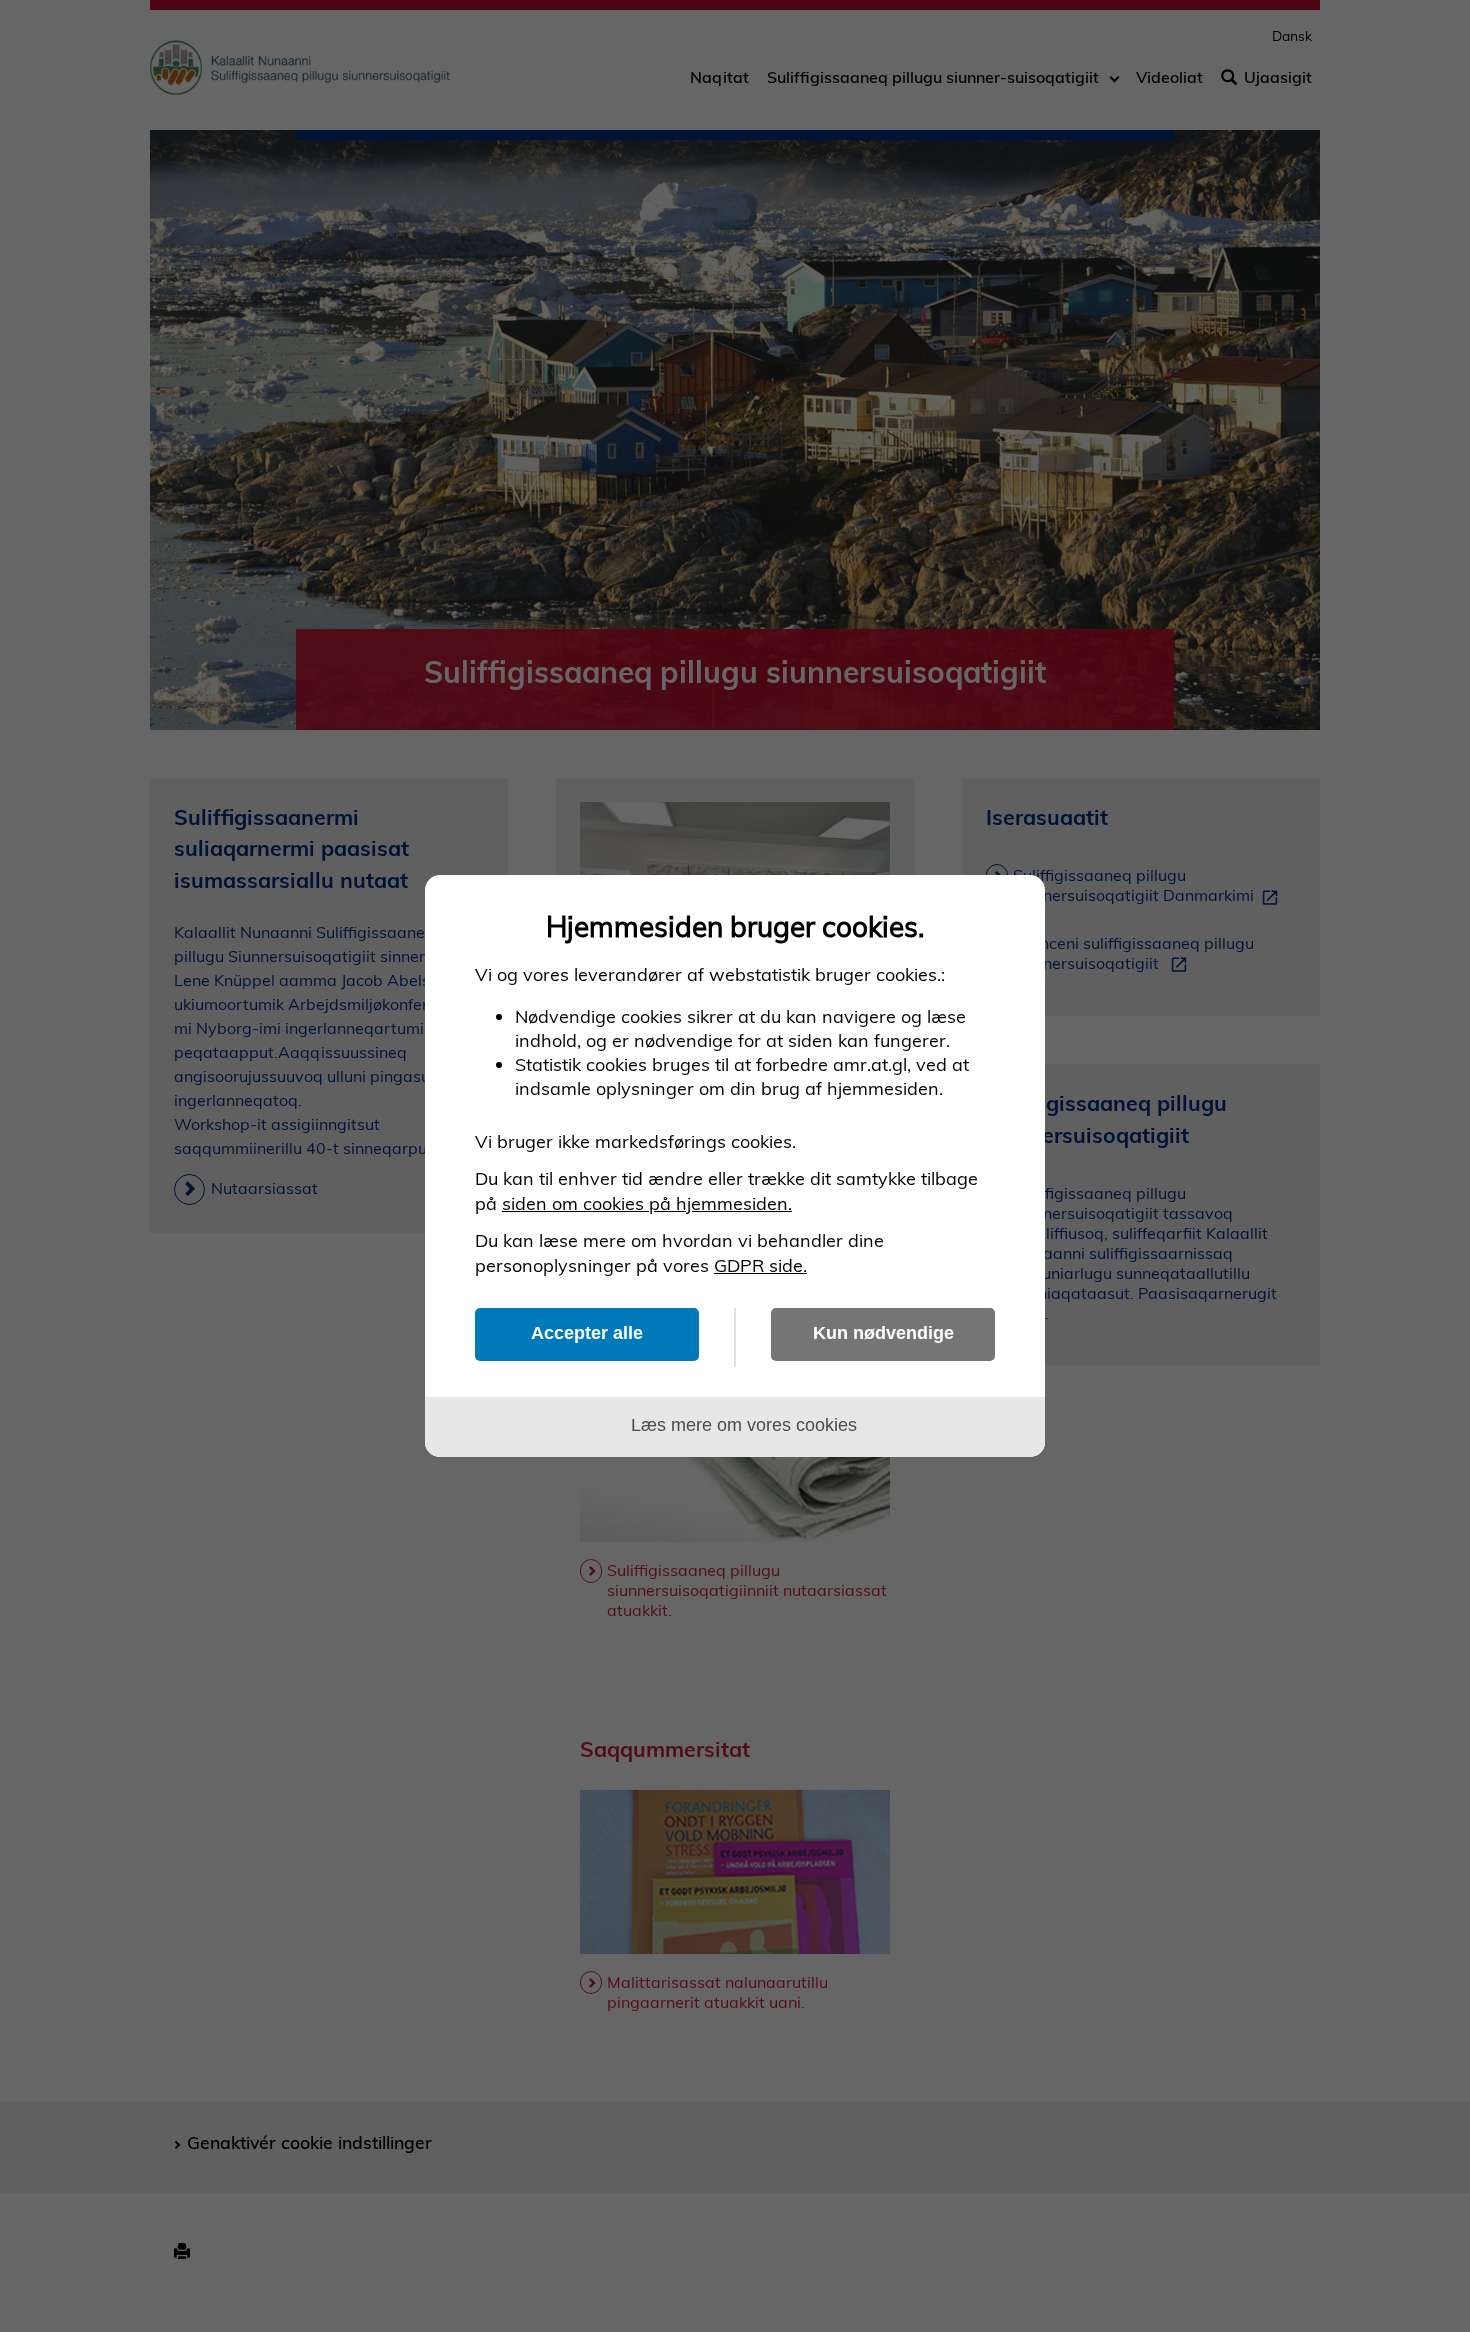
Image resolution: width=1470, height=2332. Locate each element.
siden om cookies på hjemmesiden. (647, 1203)
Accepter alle (587, 1333)
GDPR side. (760, 1265)
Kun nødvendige (883, 1333)
